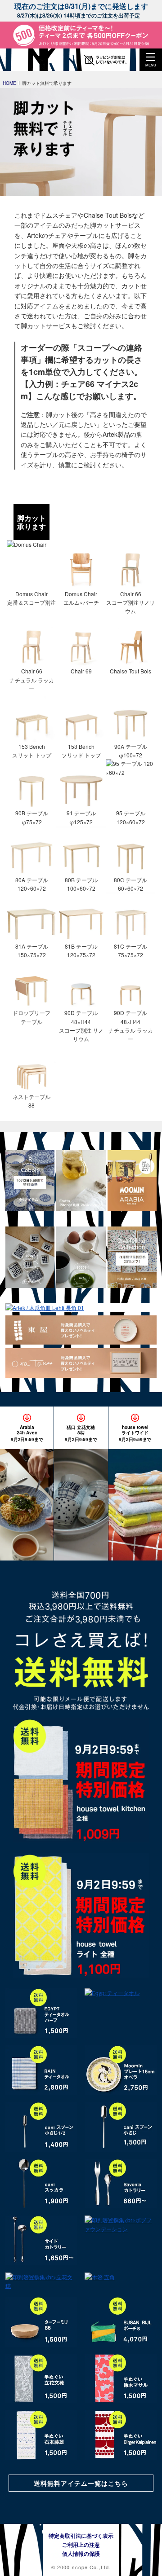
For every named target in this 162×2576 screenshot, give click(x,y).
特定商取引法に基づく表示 (81, 2536)
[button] (151, 60)
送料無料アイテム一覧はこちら (81, 2483)
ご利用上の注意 (81, 2545)
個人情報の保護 (81, 2554)
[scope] (25, 60)
